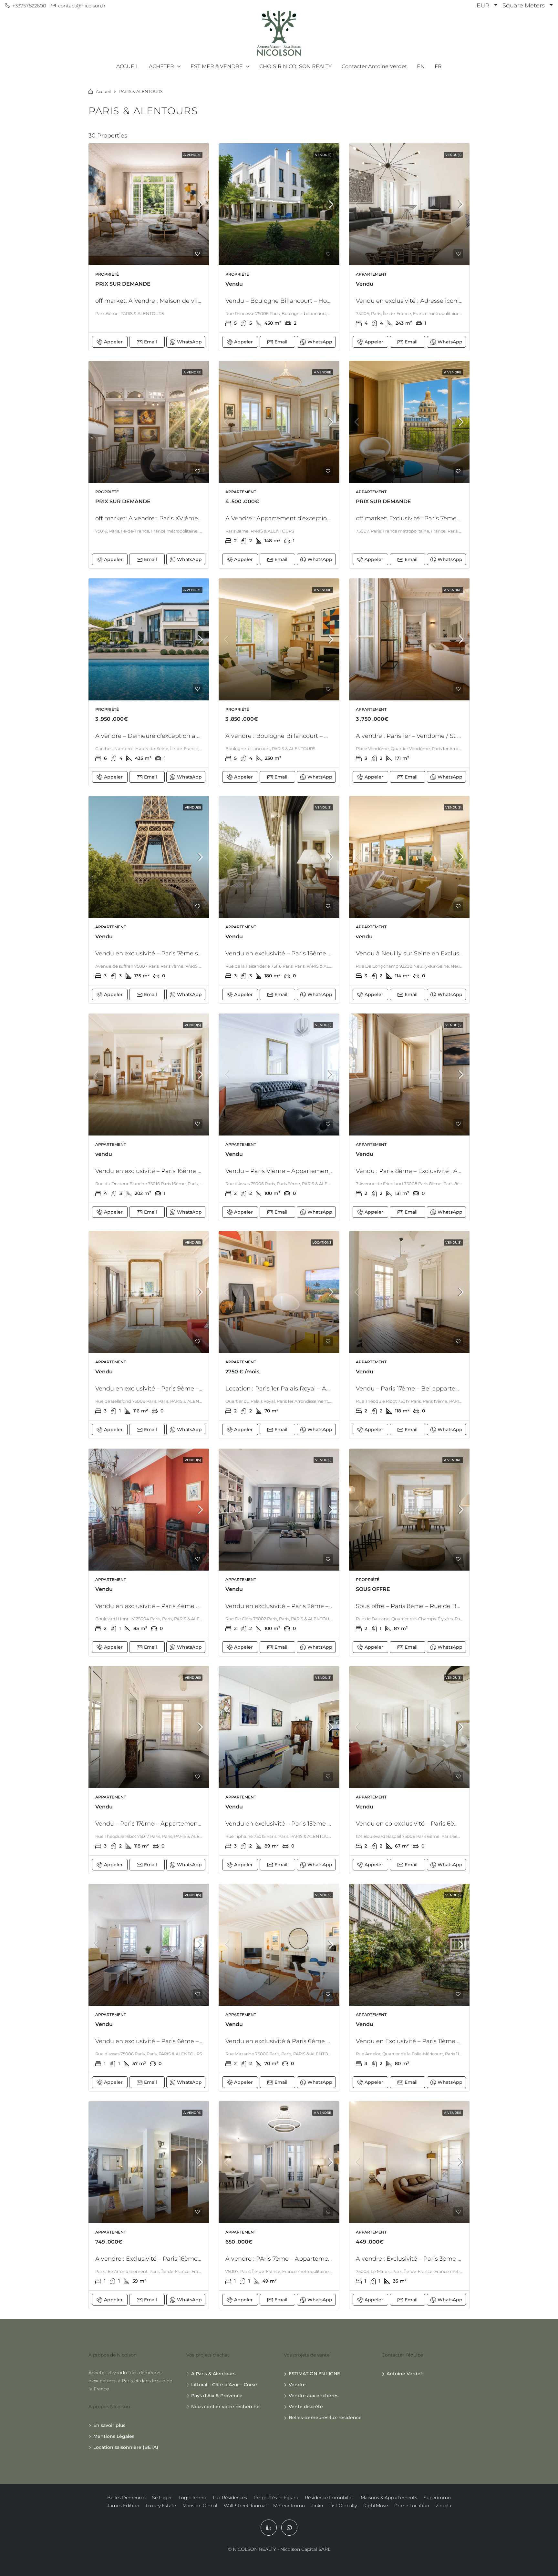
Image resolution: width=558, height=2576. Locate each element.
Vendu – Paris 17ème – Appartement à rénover (162, 1824)
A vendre (192, 155)
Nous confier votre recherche (225, 2407)
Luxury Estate (161, 2506)
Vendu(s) (323, 155)
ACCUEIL (128, 66)
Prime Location (412, 2506)
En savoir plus (109, 2425)
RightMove (376, 2506)
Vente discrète (306, 2407)
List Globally (343, 2506)
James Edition (123, 2506)
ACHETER (161, 66)
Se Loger (162, 2498)
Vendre (297, 2385)
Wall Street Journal (245, 2506)
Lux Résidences (230, 2498)
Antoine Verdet (404, 2374)
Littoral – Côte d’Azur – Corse (224, 2385)
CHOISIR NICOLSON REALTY (295, 66)
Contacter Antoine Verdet (374, 66)
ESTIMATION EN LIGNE (314, 2374)
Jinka (317, 2506)
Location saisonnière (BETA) (126, 2447)
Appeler (113, 342)
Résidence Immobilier (330, 2498)
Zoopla (443, 2506)
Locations (322, 1242)
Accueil (103, 91)
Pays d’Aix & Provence (217, 2396)
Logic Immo (192, 2498)
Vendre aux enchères (314, 2396)
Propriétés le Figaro (276, 2498)
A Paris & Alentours (213, 2374)
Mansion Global (200, 2506)
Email (150, 342)
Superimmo (437, 2498)
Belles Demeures (126, 2498)
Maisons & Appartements (389, 2498)
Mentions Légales (114, 2436)
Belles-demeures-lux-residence (325, 2418)
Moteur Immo (289, 2506)
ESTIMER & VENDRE (217, 66)
